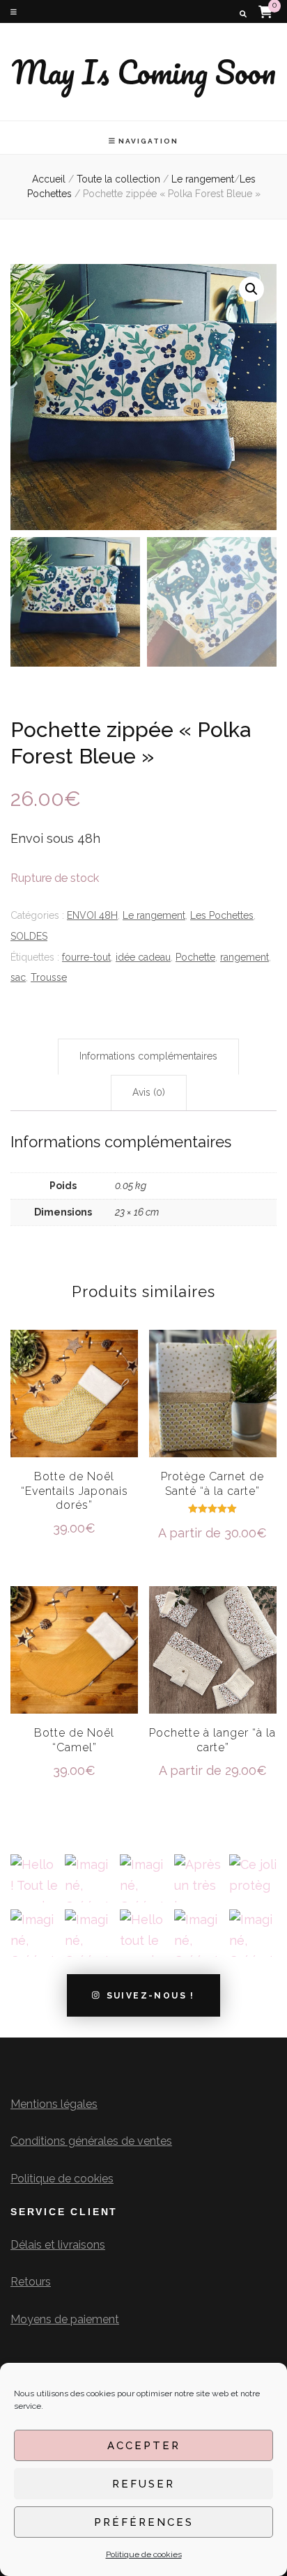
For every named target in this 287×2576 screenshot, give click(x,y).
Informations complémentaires (148, 1056)
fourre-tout (86, 957)
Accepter (144, 2446)
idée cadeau (143, 957)
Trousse (49, 977)
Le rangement (154, 915)
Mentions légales (54, 2104)
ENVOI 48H (92, 915)
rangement (245, 957)
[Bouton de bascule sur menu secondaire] (14, 12)
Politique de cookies (144, 2554)
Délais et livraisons (58, 2245)
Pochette (195, 957)
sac (18, 977)
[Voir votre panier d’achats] (265, 11)
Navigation (148, 141)
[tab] (148, 1057)
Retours (31, 2282)
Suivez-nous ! (151, 1996)
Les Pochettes (222, 915)
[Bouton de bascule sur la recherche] (243, 14)
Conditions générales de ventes (91, 2141)
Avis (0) (149, 1092)
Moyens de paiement (65, 2319)
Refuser (143, 2484)
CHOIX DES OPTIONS (75, 1411)
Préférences (144, 2522)
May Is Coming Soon (144, 72)
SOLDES (29, 936)
